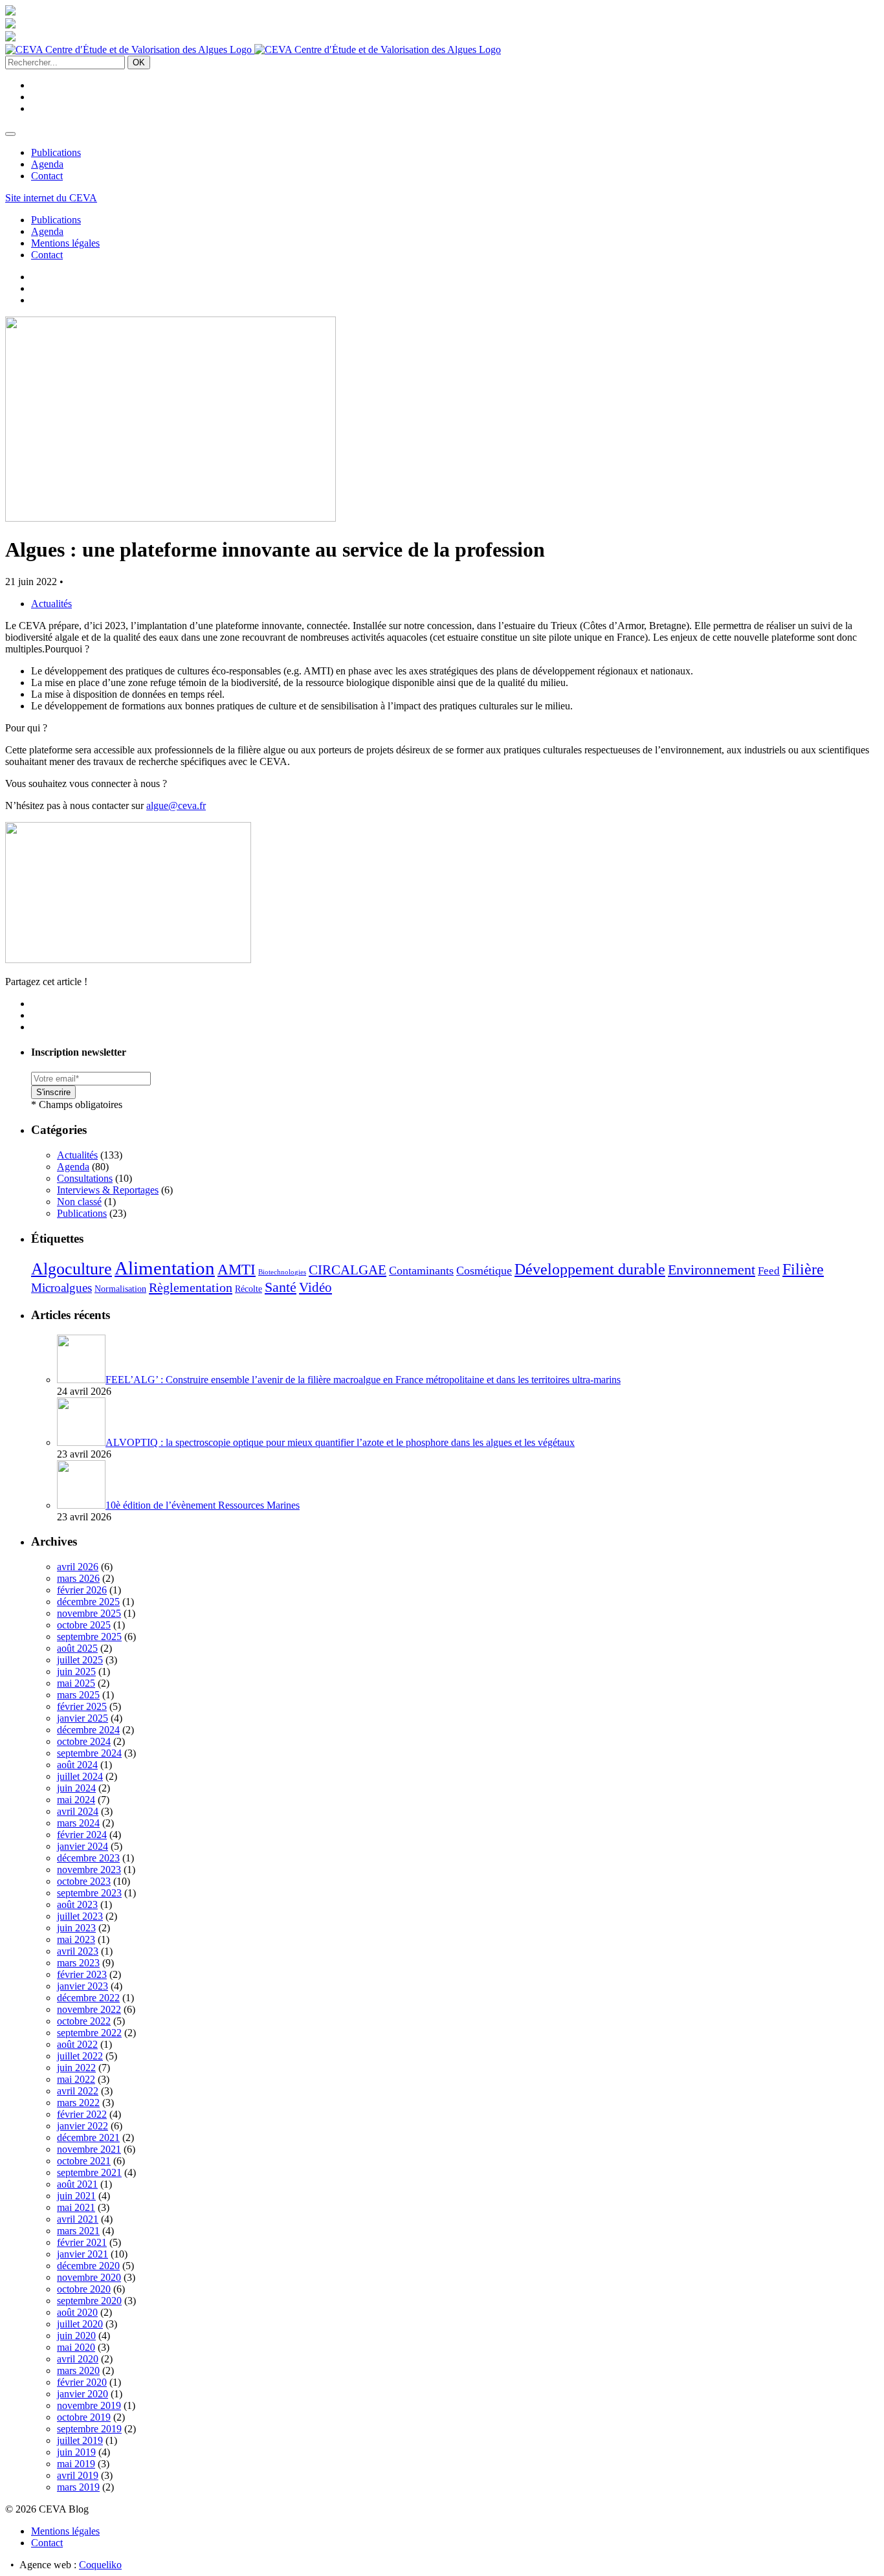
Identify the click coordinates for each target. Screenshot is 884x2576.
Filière (803, 1269)
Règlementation (191, 1287)
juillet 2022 (80, 2056)
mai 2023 (76, 1939)
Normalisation (120, 1289)
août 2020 (77, 2312)
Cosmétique (484, 1271)
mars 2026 (78, 1578)
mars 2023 (78, 1963)
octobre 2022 (84, 2021)
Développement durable (590, 1269)
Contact (47, 176)
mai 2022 (76, 2079)
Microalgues (61, 1288)
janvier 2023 (83, 1986)
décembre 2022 (88, 1998)
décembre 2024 (88, 1730)
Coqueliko (100, 2565)
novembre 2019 (89, 2405)
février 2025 (82, 1706)
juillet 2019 (80, 2440)
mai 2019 (76, 2464)
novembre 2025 (89, 1613)
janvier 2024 (83, 1846)
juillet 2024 (80, 1776)
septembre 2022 (89, 2033)
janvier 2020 (83, 2394)
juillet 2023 (80, 1916)
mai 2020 (76, 2347)
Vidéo (315, 1287)
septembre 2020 (89, 2301)
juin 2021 (76, 2196)
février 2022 (82, 2114)
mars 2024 (78, 1823)
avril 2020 (78, 2359)
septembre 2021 (89, 2172)
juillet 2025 (80, 1660)
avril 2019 (78, 2475)
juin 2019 (76, 2452)
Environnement (712, 1270)
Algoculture (72, 1269)
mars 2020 (78, 2371)
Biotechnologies (282, 1272)
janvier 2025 (83, 1718)
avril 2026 (78, 1567)
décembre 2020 (88, 2266)
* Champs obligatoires (77, 1105)
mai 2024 (76, 1800)
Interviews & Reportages (108, 1190)
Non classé (79, 1202)
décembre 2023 (88, 1858)
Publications (56, 152)
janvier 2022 (83, 2126)
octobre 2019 (84, 2417)
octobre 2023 (84, 1881)
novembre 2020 (89, 2277)
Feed (769, 1271)
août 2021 (77, 2184)
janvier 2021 (83, 2254)
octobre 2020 (84, 2289)
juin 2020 (76, 2336)
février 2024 (82, 1835)
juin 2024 (76, 1788)
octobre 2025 (84, 1625)
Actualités (51, 604)
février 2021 (82, 2242)
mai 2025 (76, 1683)
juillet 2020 (80, 2324)
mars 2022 (78, 2103)
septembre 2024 (89, 1753)
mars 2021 (78, 2231)
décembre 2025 (88, 1602)
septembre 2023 (89, 1893)
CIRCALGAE (348, 1270)
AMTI (237, 1269)
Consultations (85, 1178)
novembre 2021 (89, 2149)
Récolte (249, 1289)
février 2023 (82, 1974)
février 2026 (82, 1590)
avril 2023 (78, 1951)
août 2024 (77, 1765)
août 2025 (77, 1648)
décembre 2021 (88, 2137)
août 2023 (77, 1904)
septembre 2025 (89, 1637)
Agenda (47, 164)
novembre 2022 (89, 2009)
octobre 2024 (84, 1741)
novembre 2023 (89, 1870)
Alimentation (165, 1268)
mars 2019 (78, 2487)
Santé (281, 1287)
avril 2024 (78, 1811)
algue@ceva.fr (176, 805)
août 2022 (77, 2044)
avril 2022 (78, 2091)
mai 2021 (76, 2207)
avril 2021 (78, 2219)
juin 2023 (76, 1928)
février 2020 (82, 2382)
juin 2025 (76, 1671)
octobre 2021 (84, 2161)
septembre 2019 (89, 2429)
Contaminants (421, 1271)
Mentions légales (65, 243)
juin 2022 (76, 2068)
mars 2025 (78, 1695)
